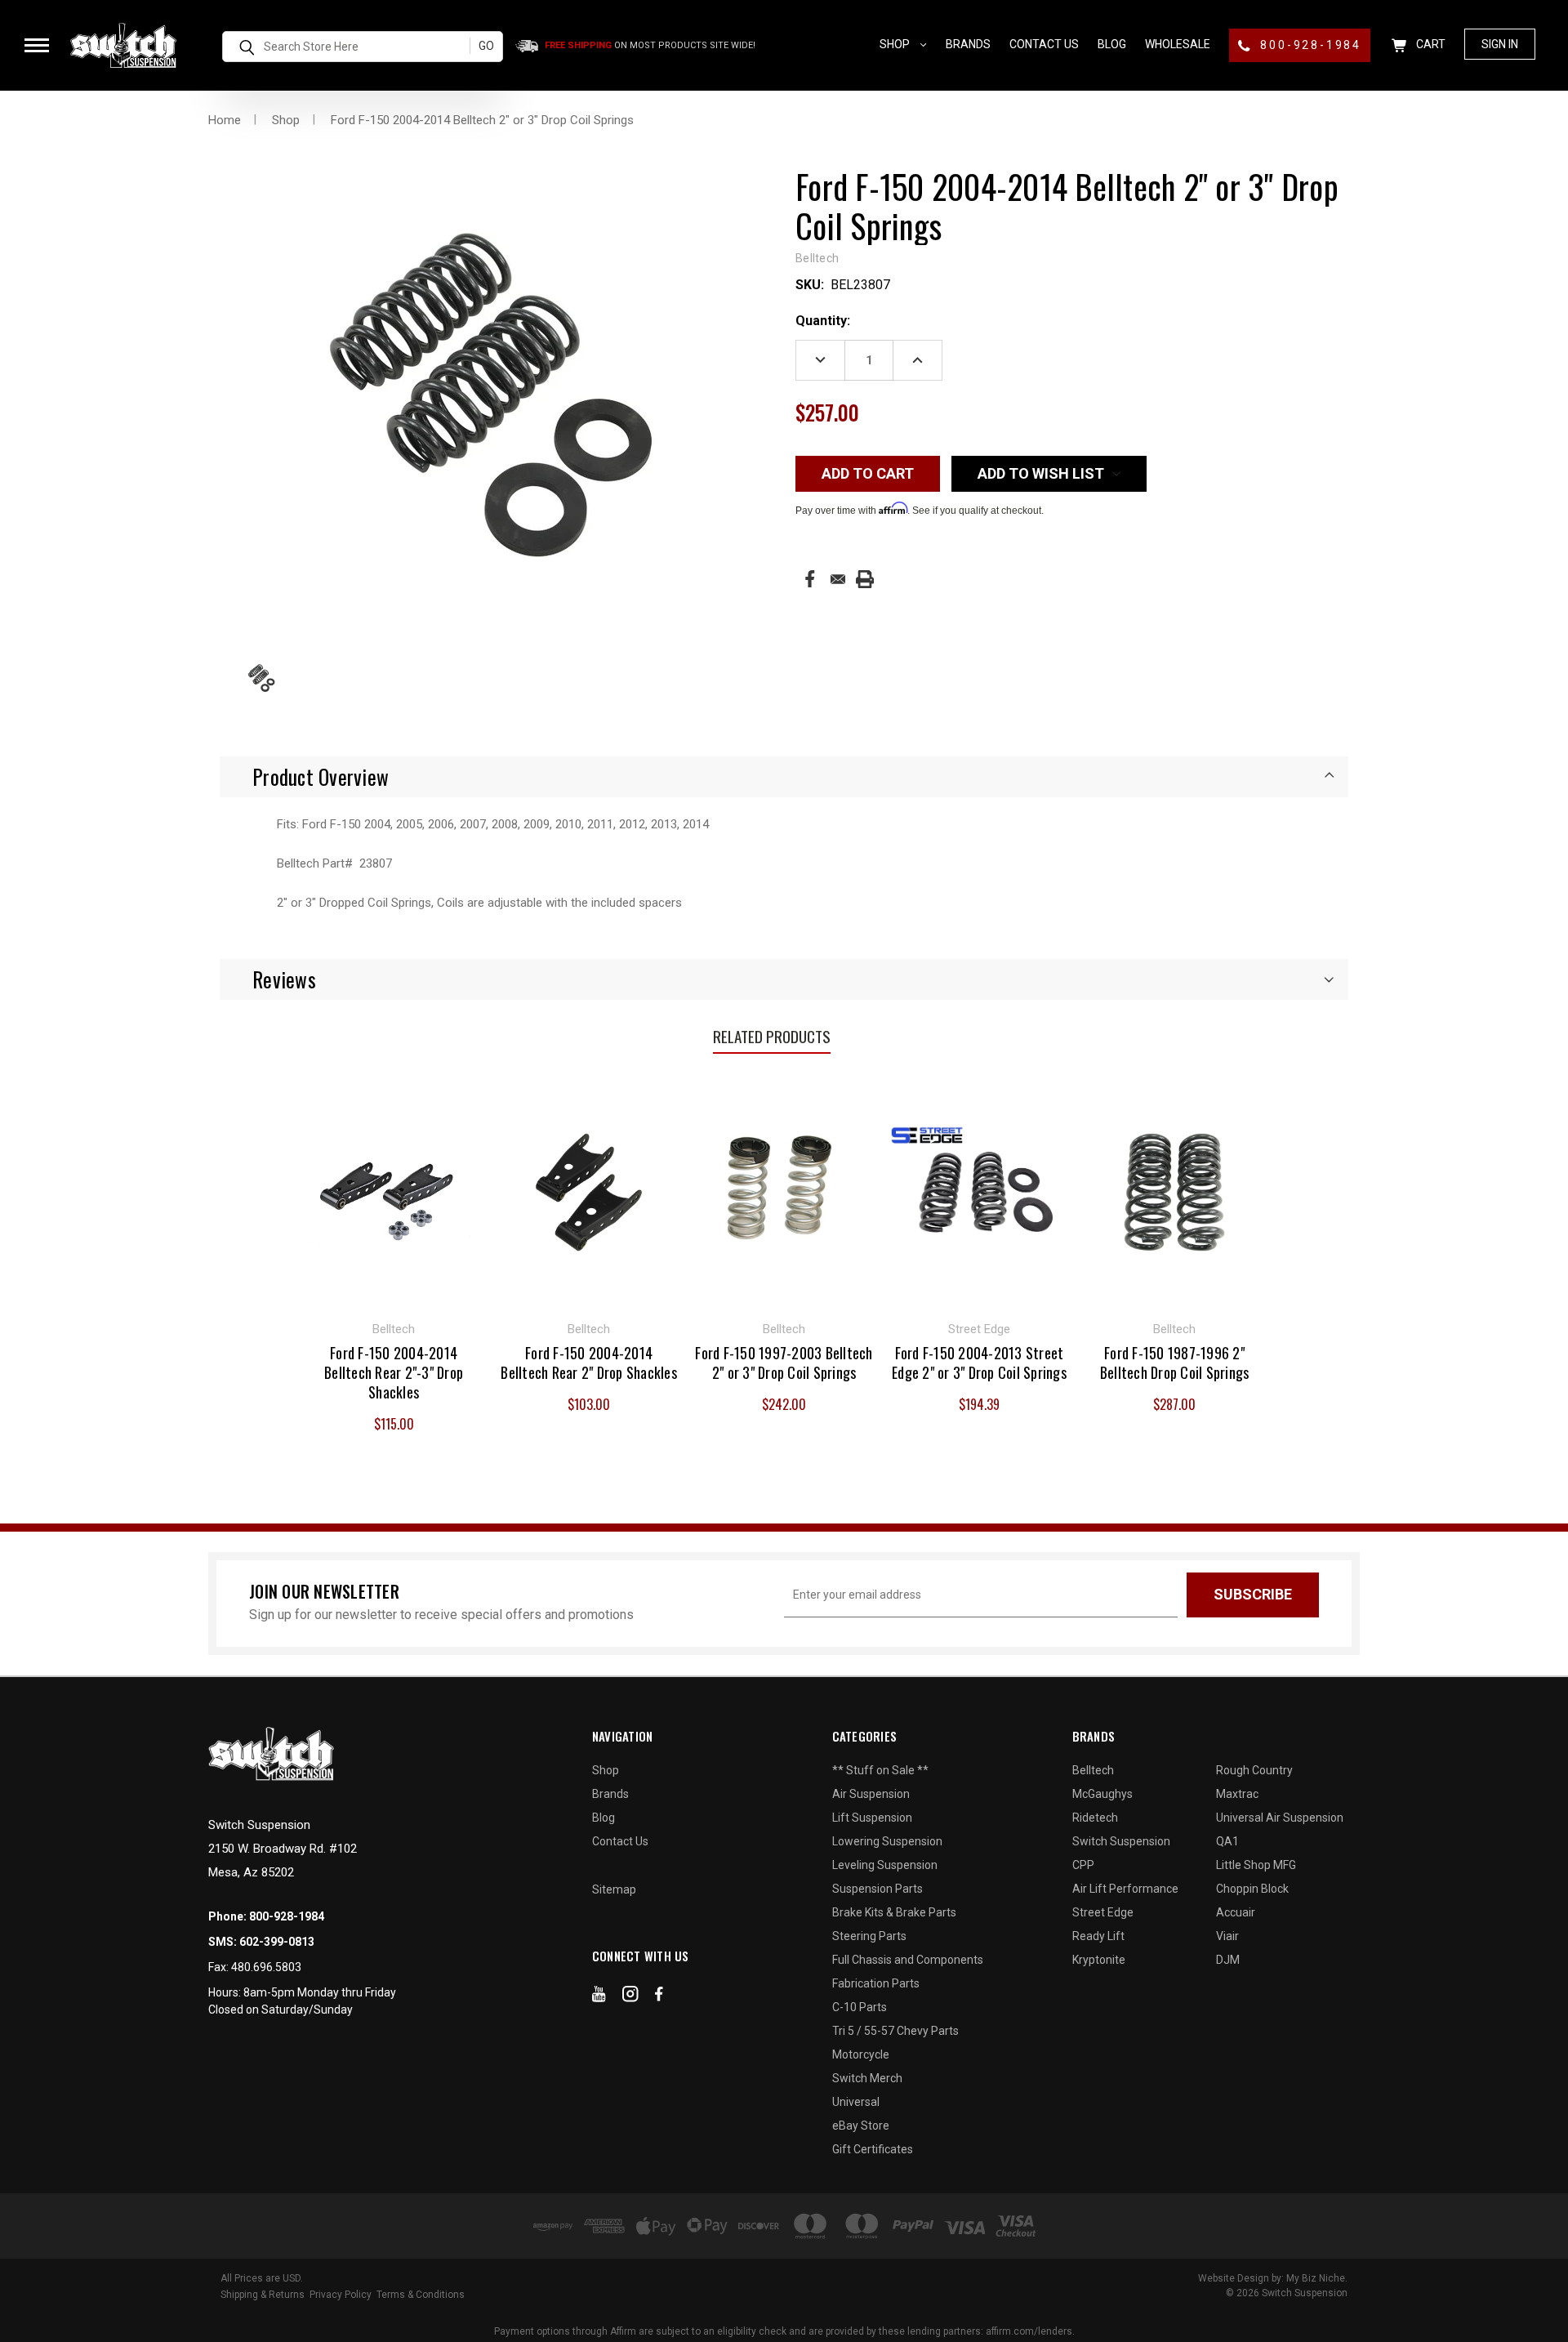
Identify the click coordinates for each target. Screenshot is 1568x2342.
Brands (968, 44)
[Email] (838, 579)
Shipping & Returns (263, 2295)
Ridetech (1095, 1818)
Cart (1430, 44)
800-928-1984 (1309, 45)
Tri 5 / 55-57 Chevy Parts (895, 2031)
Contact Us (1044, 44)
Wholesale (1178, 44)
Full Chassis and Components (908, 1960)
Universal (856, 2102)
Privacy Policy (341, 2295)
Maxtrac (1237, 1794)
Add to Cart (394, 1190)
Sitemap (614, 1889)
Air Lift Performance (1125, 1889)
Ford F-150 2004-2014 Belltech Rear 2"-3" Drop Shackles (394, 1372)
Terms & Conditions (421, 2295)
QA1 (1227, 1841)
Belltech (1093, 1770)
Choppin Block (1252, 1889)
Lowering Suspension (887, 1841)
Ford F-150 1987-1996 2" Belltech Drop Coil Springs (1175, 1363)
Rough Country (1254, 1770)
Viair (1227, 1936)
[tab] (784, 777)
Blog (1112, 44)
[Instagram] (630, 1997)
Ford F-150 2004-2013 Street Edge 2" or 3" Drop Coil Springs (979, 1363)
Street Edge (1103, 1912)
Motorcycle (861, 2054)
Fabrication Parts (876, 1983)
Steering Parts (869, 1936)
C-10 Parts (860, 2007)
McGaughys (1102, 1794)
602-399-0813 (277, 1942)
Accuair (1236, 1912)
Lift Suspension (872, 1818)
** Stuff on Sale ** (880, 1770)
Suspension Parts (878, 1889)
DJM (1228, 1960)
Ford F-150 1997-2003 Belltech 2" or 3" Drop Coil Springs (784, 1363)
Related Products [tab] (772, 1036)
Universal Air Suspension (1280, 1818)
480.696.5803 (266, 1967)
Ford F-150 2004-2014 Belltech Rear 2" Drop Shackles (589, 1363)
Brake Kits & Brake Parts (894, 1912)
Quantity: (823, 321)
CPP (1083, 1865)
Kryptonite (1099, 1960)
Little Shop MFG (1256, 1865)
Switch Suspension (1121, 1841)
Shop (896, 44)
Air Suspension (871, 1794)
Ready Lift (1098, 1936)
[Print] (865, 579)
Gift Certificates (873, 2149)
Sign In (1500, 44)
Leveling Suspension (885, 1865)
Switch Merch (867, 2078)
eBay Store (861, 2126)
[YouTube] (599, 1997)
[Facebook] (810, 579)
